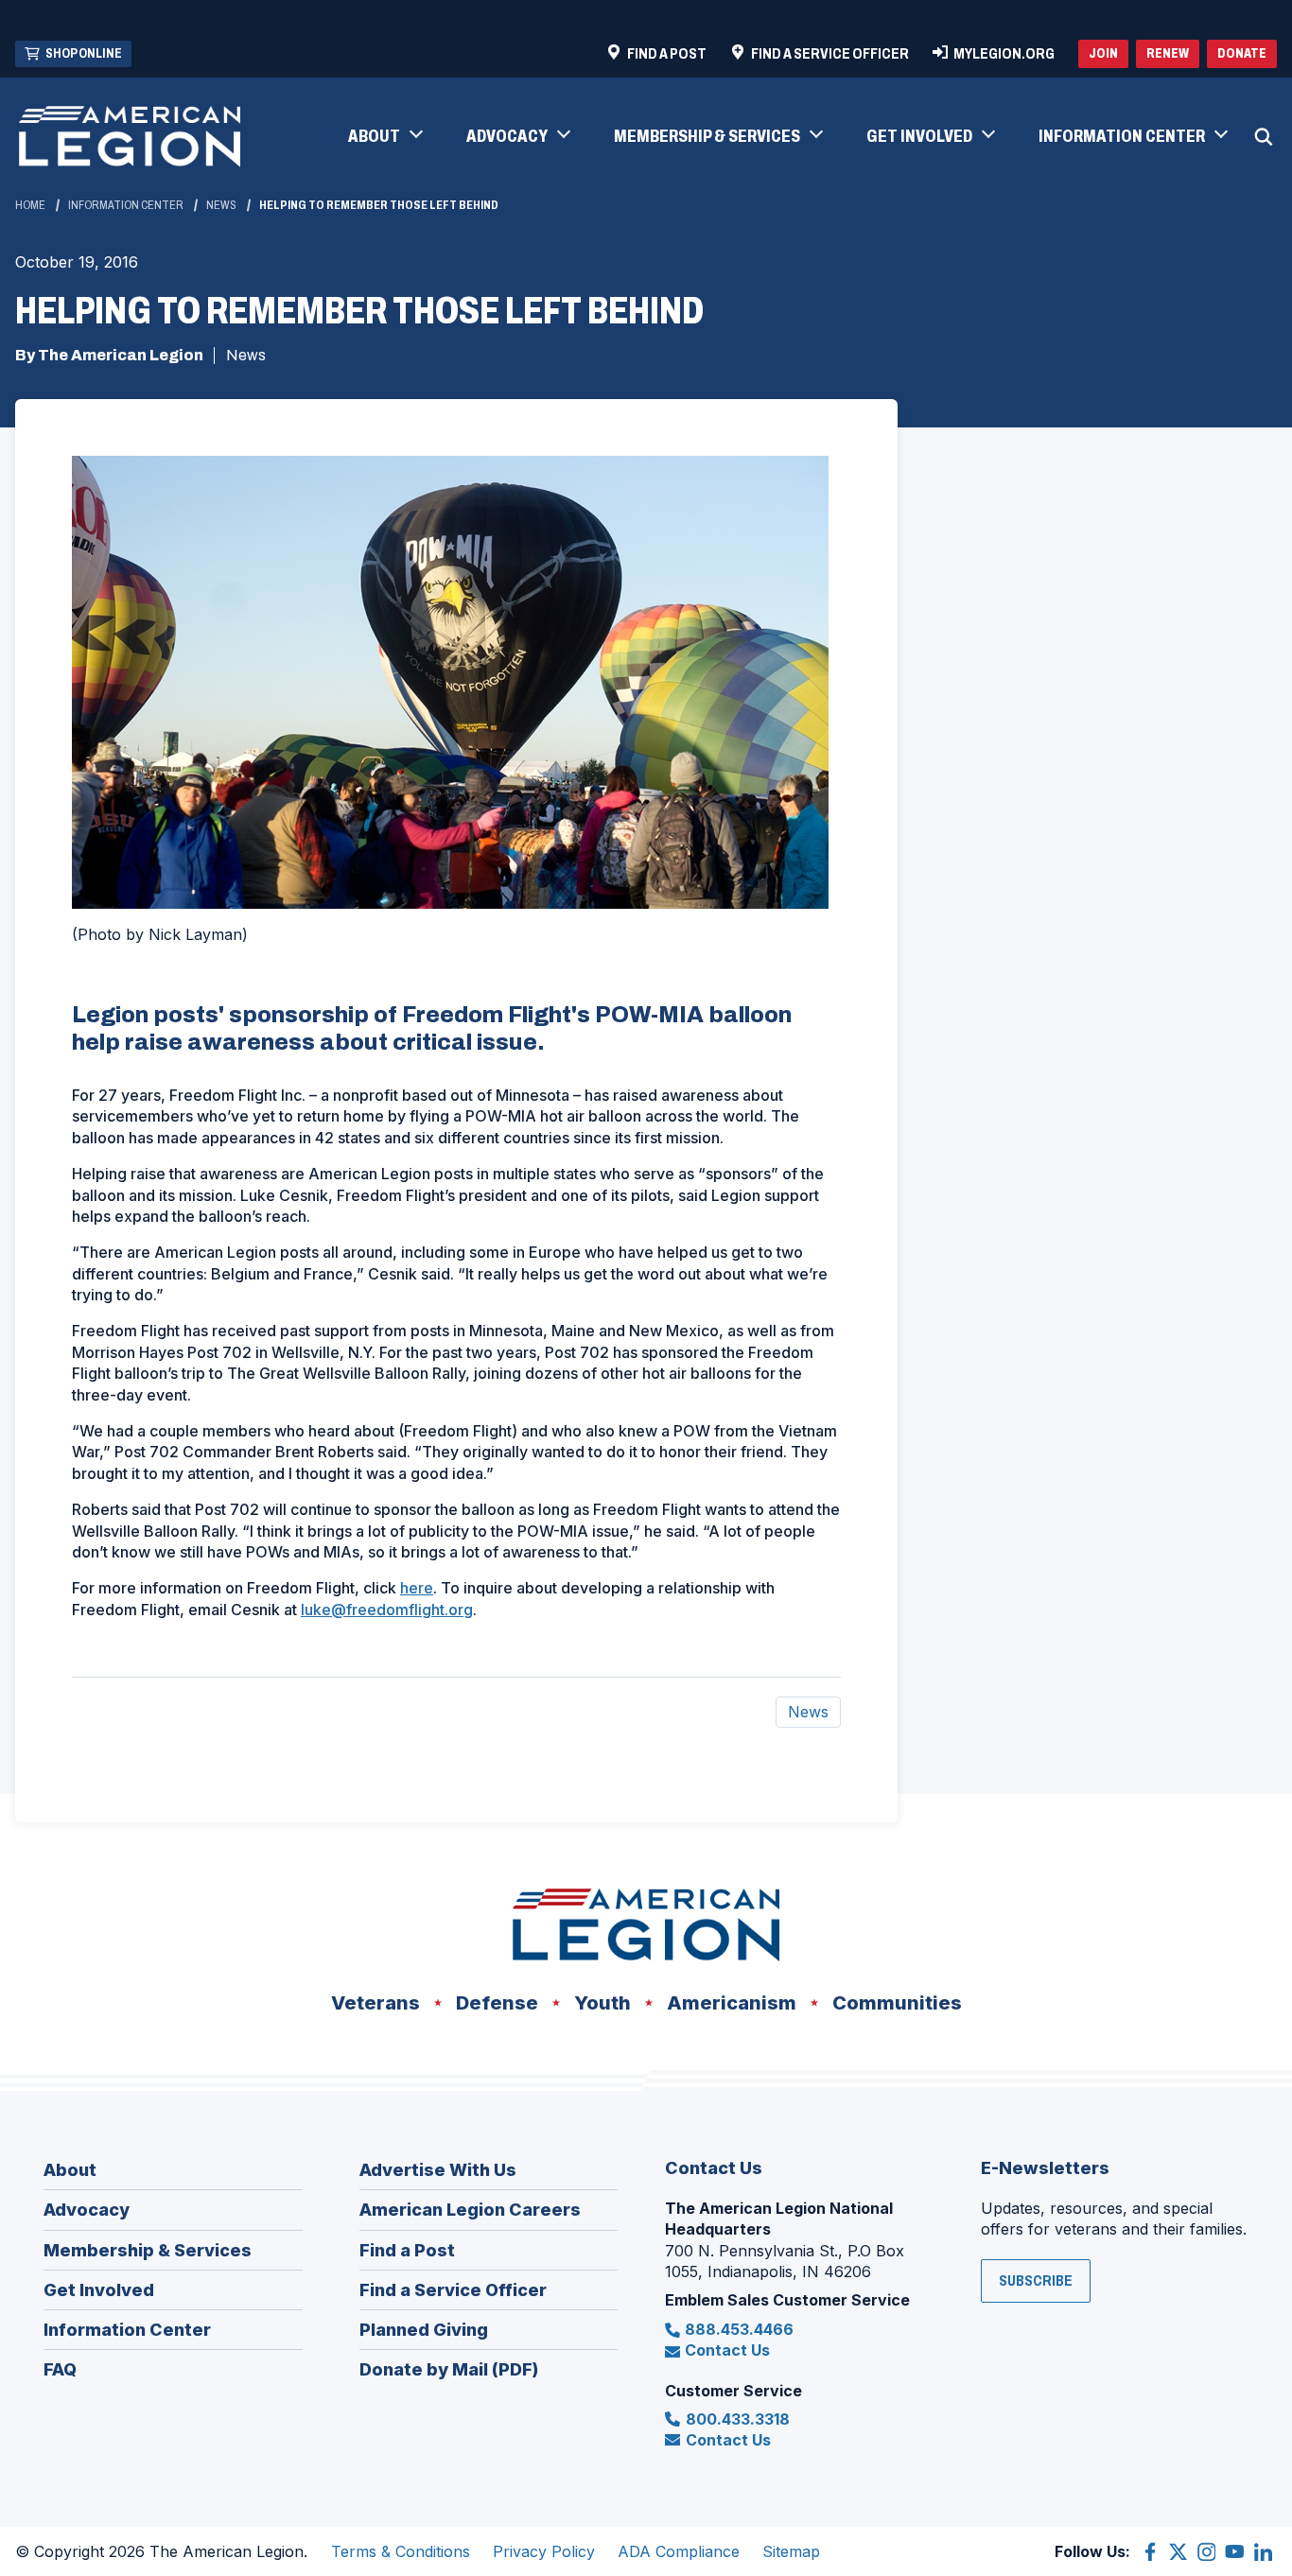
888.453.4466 (739, 2329)
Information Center (126, 205)
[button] (384, 137)
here (417, 1588)
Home (30, 205)
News (221, 205)
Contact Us (727, 2350)
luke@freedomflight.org (387, 1610)
